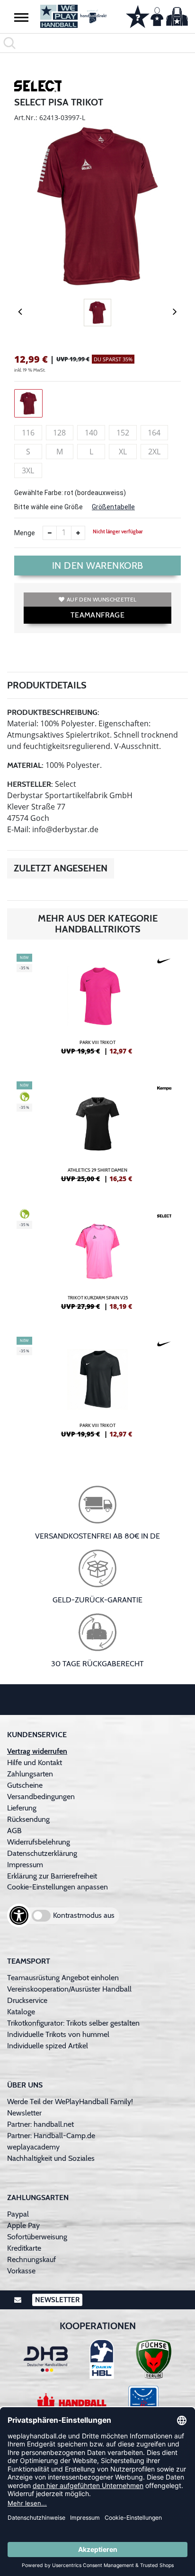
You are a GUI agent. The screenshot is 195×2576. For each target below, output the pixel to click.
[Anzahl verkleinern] (50, 533)
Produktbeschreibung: (53, 712)
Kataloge (21, 2012)
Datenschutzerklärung (42, 1853)
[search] (97, 43)
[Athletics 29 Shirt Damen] (97, 1136)
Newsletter (24, 2113)
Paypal (18, 2214)
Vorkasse (21, 2271)
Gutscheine (25, 1785)
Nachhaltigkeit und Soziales (51, 2158)
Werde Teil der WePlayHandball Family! (70, 2102)
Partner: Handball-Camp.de (51, 2136)
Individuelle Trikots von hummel (58, 2034)
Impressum (25, 1865)
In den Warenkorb (98, 566)
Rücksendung (28, 1819)
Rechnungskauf (31, 2259)
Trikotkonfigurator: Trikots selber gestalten (73, 2023)
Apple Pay (23, 2225)
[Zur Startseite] (73, 16)
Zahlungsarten (30, 1774)
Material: (25, 765)
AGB (14, 1831)
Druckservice (27, 2000)
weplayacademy (33, 2147)
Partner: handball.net (40, 2124)
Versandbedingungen (41, 1797)
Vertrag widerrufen (37, 1751)
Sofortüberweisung (37, 2237)
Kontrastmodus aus (84, 1915)
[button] (21, 17)
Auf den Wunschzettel (102, 599)
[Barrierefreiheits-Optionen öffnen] (19, 1915)
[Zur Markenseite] (38, 88)
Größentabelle (113, 507)
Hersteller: (30, 784)
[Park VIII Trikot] (97, 1008)
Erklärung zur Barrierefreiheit (52, 1876)
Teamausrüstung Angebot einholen (63, 1978)
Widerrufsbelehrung (39, 1842)
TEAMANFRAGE (97, 615)
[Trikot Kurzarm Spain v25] (97, 1263)
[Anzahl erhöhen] (78, 533)
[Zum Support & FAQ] (138, 16)
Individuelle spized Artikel (48, 2046)
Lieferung (22, 1808)
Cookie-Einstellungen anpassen (58, 1887)
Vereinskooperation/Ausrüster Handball (69, 1989)
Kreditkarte (24, 2248)
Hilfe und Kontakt (35, 1762)
